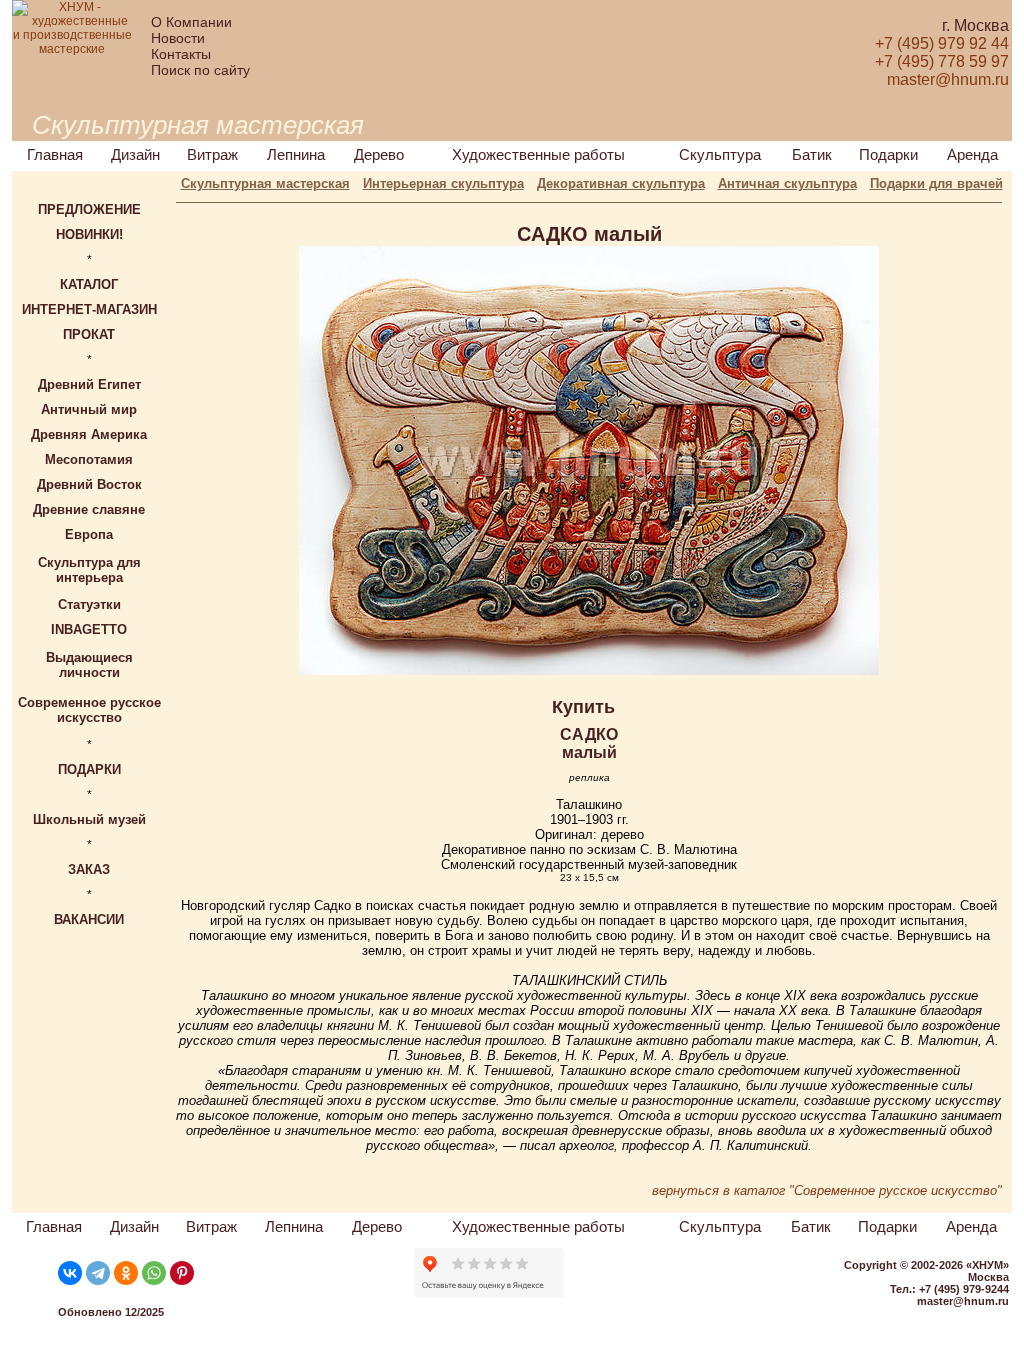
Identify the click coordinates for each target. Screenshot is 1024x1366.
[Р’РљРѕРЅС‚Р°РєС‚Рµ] (70, 1273)
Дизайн (135, 154)
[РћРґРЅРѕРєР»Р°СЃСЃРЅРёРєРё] (126, 1273)
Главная (55, 154)
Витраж (212, 154)
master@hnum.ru (963, 1301)
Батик (812, 154)
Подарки (888, 154)
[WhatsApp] (154, 1273)
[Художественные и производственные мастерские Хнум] (72, 49)
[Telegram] (98, 1273)
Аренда (972, 154)
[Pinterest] (182, 1273)
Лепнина (296, 154)
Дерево (379, 154)
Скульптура (720, 154)
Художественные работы (538, 154)
